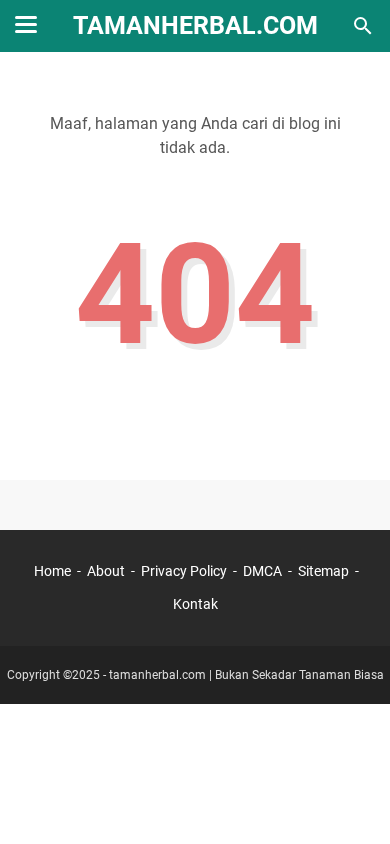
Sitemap (323, 571)
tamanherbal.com (157, 675)
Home (52, 571)
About (106, 571)
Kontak (195, 604)
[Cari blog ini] (363, 26)
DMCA (262, 571)
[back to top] (350, 799)
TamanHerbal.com (195, 25)
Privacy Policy (184, 571)
